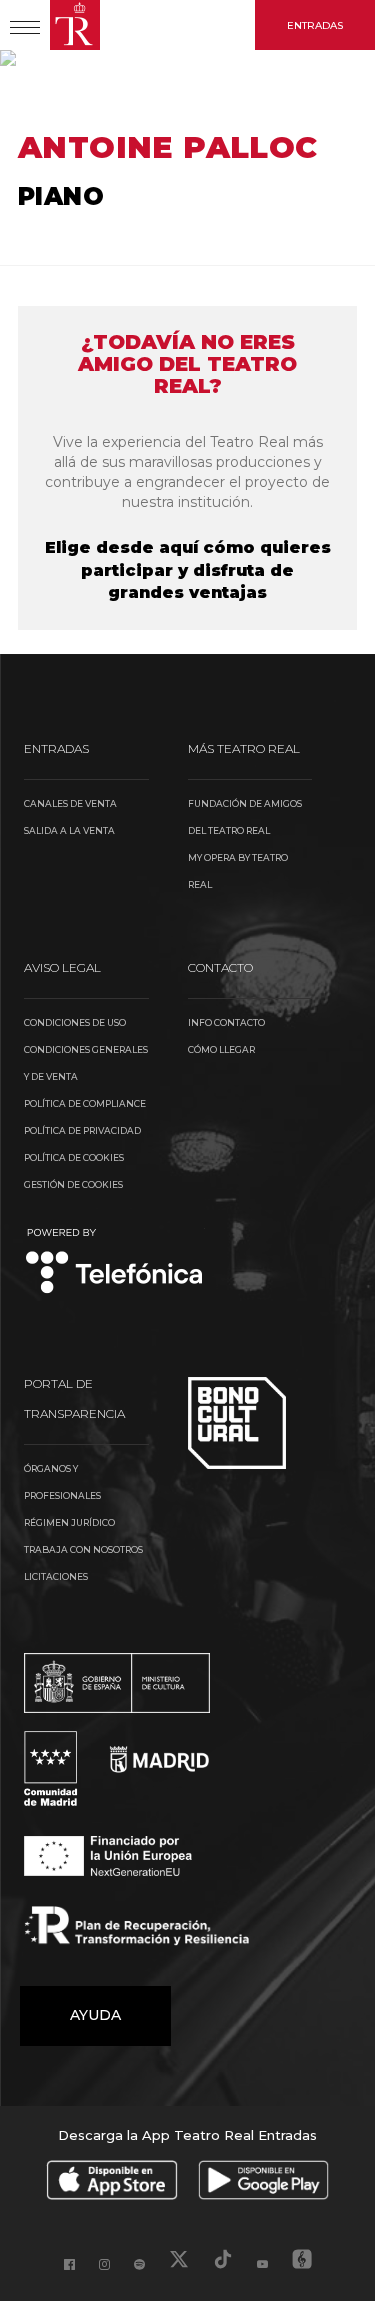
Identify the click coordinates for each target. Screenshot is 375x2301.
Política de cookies (74, 1157)
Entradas (315, 25)
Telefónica (114, 1262)
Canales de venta (70, 803)
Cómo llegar (221, 1049)
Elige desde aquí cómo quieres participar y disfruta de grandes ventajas (188, 570)
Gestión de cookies (73, 1184)
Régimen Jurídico (69, 1522)
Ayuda (95, 2015)
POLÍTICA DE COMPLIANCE (85, 1103)
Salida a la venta (69, 830)
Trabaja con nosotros (83, 1549)
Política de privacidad (82, 1130)
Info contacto (226, 1022)
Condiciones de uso (75, 1022)
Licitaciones (56, 1576)
